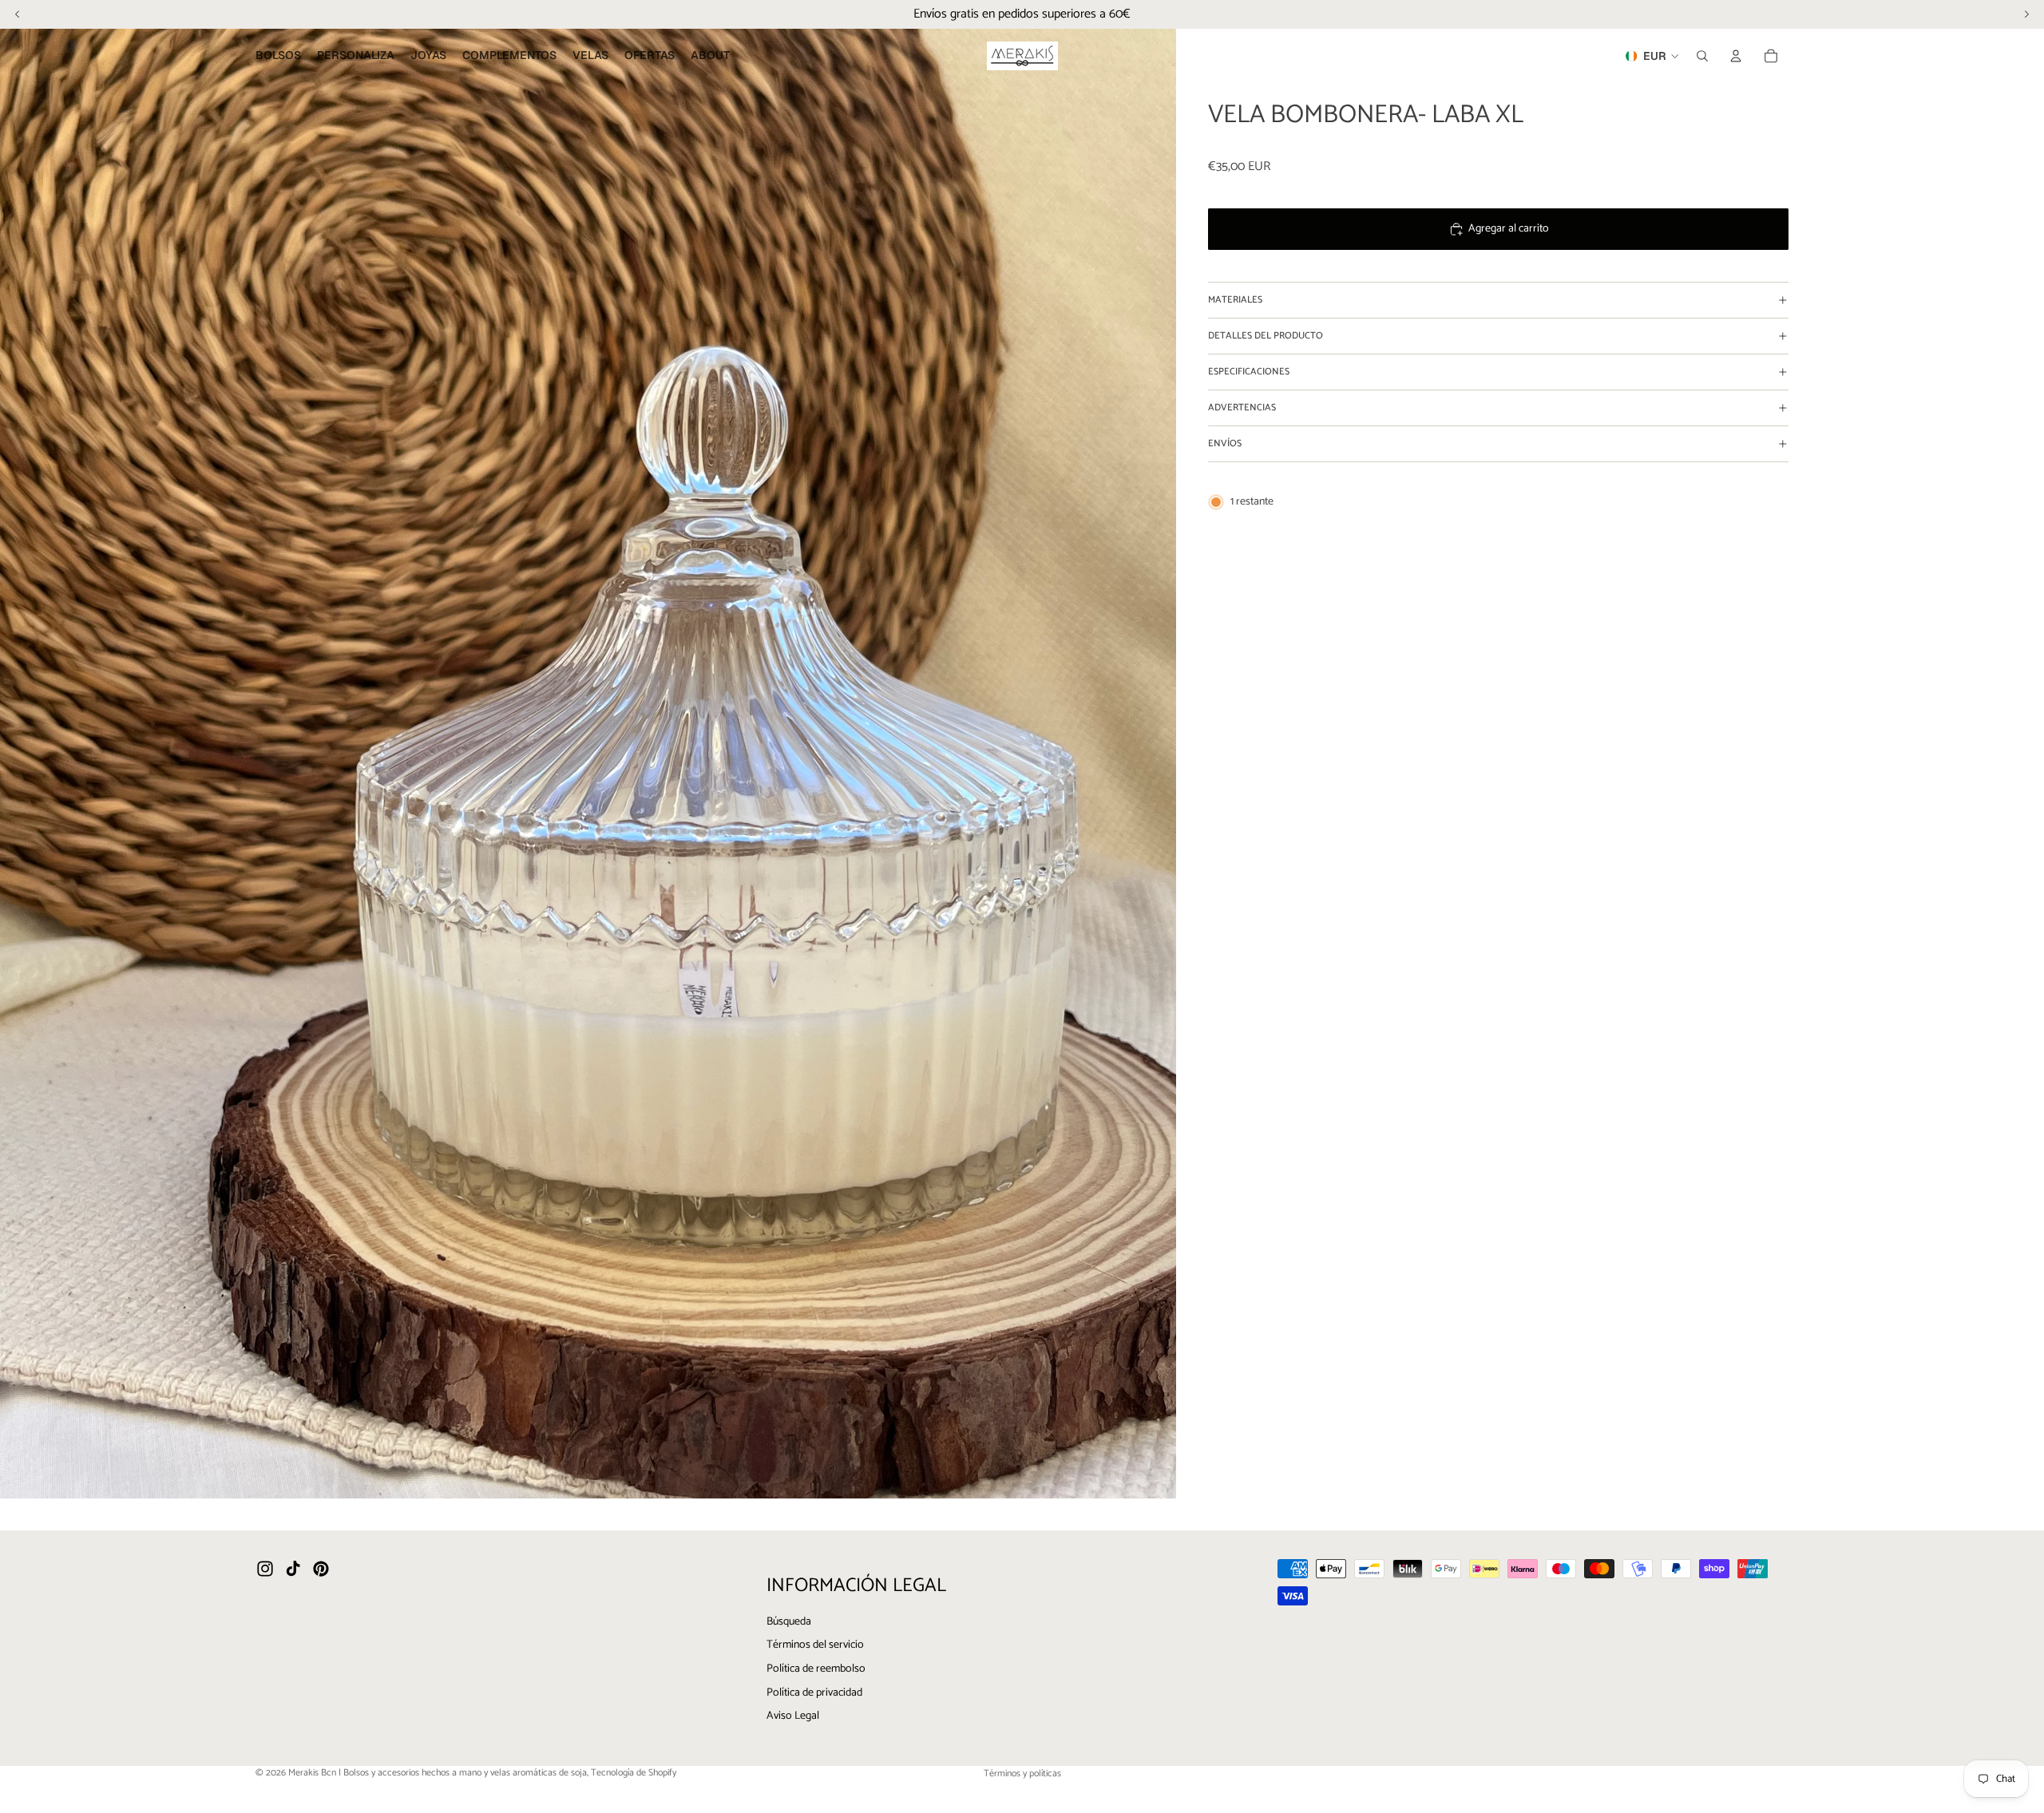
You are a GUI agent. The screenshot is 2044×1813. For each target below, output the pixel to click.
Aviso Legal (793, 1716)
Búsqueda (789, 1621)
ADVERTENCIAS (1242, 408)
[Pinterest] (321, 1569)
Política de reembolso (816, 1668)
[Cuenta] (1736, 56)
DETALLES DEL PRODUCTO (1266, 336)
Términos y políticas (1022, 1773)
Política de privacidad (814, 1692)
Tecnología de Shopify (634, 1773)
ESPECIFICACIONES (1249, 372)
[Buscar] (1702, 56)
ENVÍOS (1225, 443)
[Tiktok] (293, 1569)
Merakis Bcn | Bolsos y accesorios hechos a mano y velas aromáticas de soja (438, 1773)
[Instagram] (265, 1569)
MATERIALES (1235, 300)
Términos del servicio (815, 1645)
